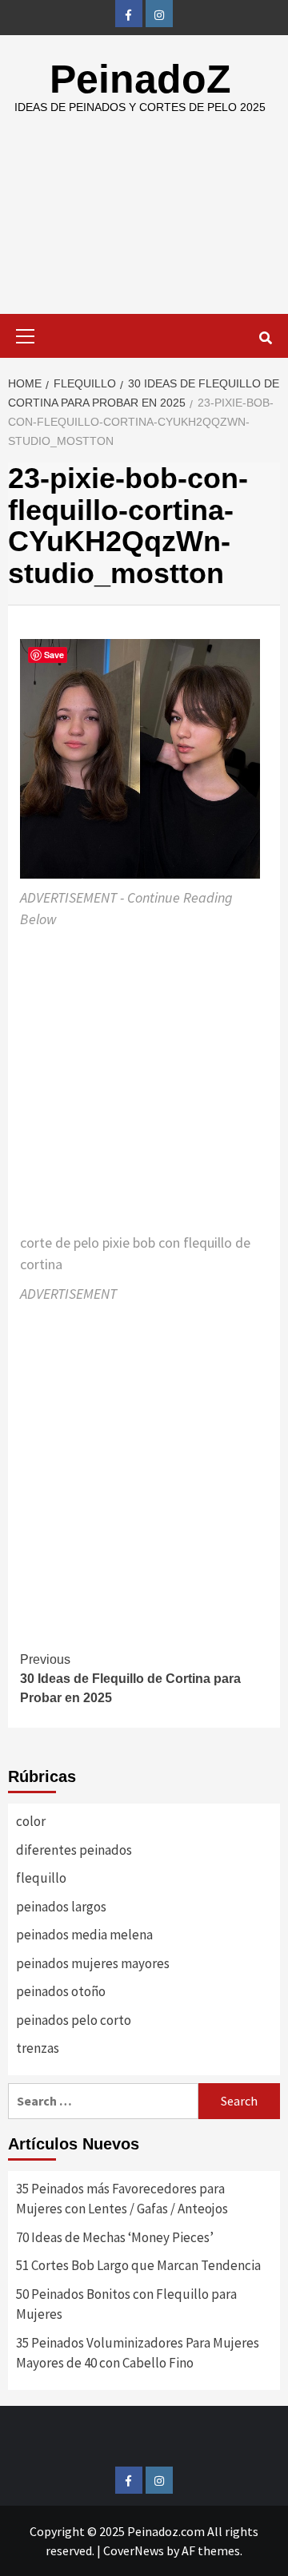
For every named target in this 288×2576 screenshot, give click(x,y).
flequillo (41, 1878)
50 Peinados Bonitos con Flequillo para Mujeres (126, 2304)
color (31, 1821)
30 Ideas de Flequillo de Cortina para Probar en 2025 (130, 1679)
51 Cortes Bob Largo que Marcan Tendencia (138, 2265)
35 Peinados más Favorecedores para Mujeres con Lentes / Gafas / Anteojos (122, 2199)
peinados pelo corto (74, 2020)
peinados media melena (84, 1935)
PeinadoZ (140, 79)
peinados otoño (61, 1991)
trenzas (38, 2048)
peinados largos (61, 1907)
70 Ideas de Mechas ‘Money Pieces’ (115, 2237)
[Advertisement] (144, 227)
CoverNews (134, 2550)
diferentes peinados (74, 1850)
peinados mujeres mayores (93, 1963)
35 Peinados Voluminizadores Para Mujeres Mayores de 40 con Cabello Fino (138, 2353)
